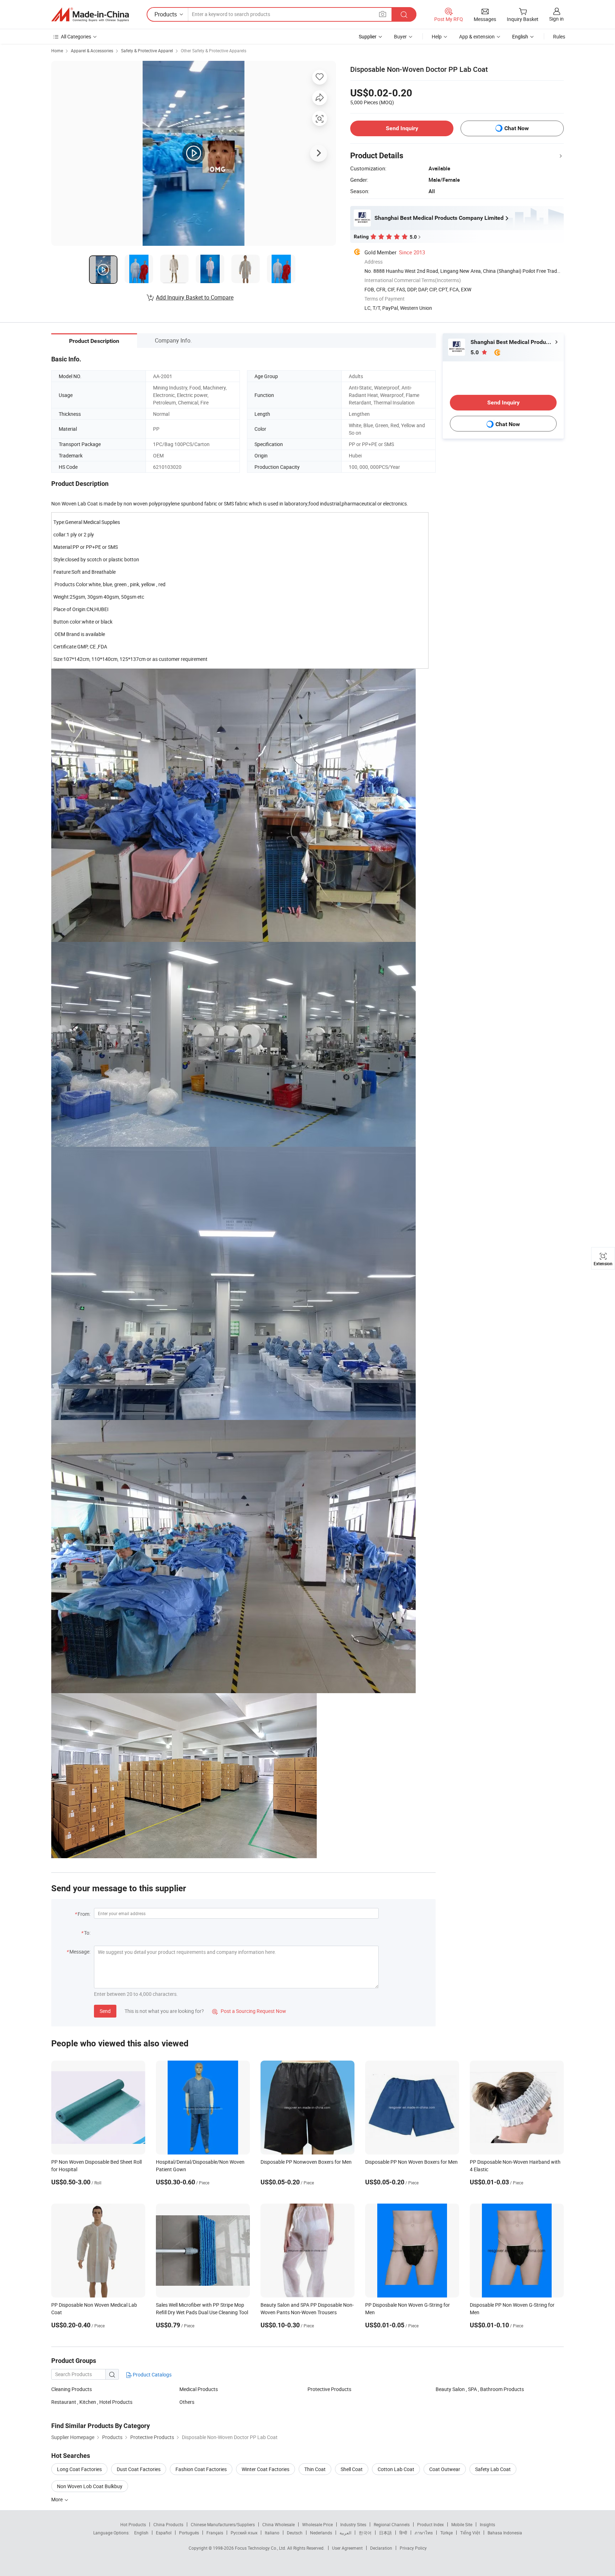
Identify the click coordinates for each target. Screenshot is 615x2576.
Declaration (381, 2548)
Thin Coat (315, 2469)
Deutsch (295, 2533)
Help (437, 36)
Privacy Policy (413, 2548)
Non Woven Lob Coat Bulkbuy (90, 2486)
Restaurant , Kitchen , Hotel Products (92, 2402)
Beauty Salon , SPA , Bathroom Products (480, 2389)
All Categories (76, 36)
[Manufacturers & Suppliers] (90, 15)
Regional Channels (392, 2524)
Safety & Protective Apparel (147, 51)
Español (164, 2533)
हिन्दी (403, 2533)
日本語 (385, 2533)
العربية (345, 2533)
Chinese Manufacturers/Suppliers (223, 2524)
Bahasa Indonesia (505, 2533)
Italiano (272, 2533)
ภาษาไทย (424, 2533)
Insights (487, 2524)
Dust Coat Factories (139, 2469)
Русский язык (244, 2533)
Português (189, 2533)
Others (187, 2402)
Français (215, 2533)
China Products (168, 2524)
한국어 (365, 2533)
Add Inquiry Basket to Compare (195, 297)
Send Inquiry (402, 128)
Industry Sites (353, 2524)
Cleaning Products (72, 2389)
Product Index (430, 2524)
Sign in (556, 19)
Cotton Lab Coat (396, 2469)
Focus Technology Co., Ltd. (261, 2548)
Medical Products (199, 2389)
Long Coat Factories (79, 2469)
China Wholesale (278, 2524)
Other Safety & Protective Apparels (214, 51)
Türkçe (446, 2533)
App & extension (477, 36)
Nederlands (321, 2533)
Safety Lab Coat (493, 2469)
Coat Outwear (445, 2469)
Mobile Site (462, 2524)
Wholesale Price (317, 2524)
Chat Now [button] (517, 128)
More (57, 2499)
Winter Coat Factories (266, 2469)
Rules (559, 36)
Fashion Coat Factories (201, 2469)
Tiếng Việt (470, 2533)
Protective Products (329, 2389)
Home (57, 51)
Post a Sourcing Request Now (249, 2011)
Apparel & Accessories (92, 51)
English (141, 2533)
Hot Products (133, 2524)
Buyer (400, 36)
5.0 (475, 352)
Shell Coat (352, 2469)
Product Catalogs (152, 2374)
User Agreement (347, 2548)
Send (105, 2011)
